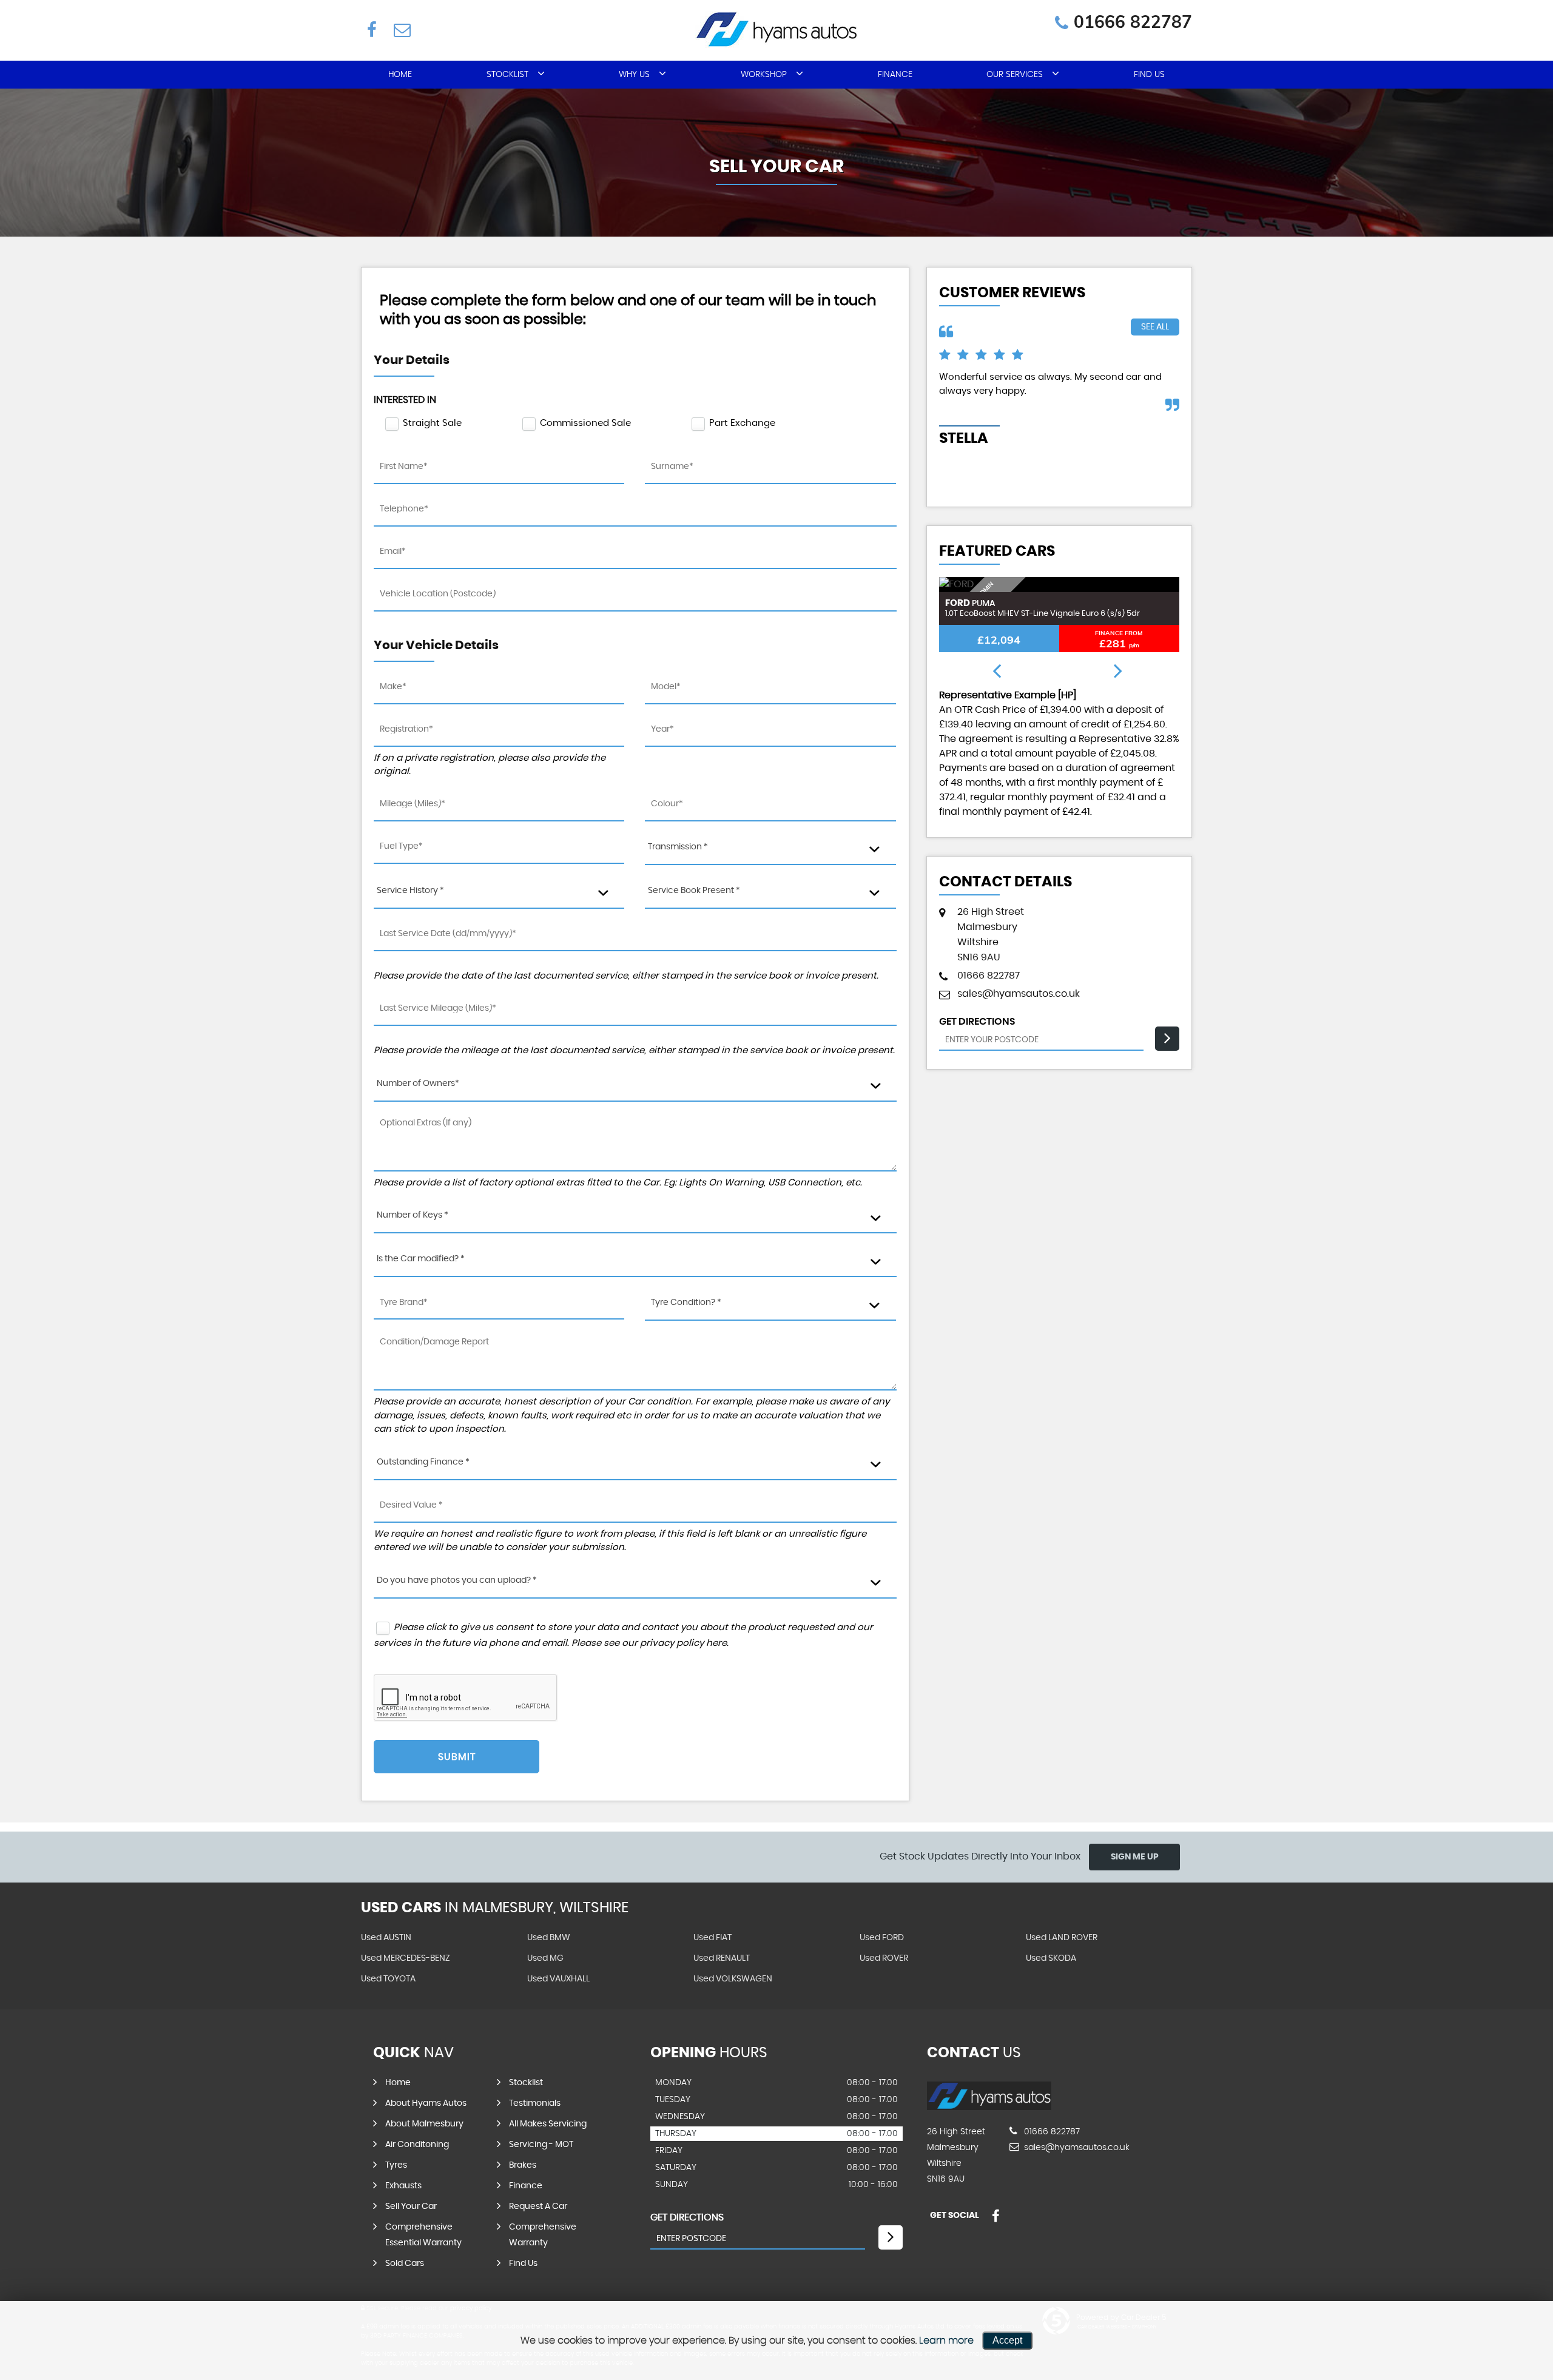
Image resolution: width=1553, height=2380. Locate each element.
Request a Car (538, 2206)
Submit (457, 1757)
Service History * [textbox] (410, 891)
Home (400, 75)
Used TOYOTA (388, 1979)
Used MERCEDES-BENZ (406, 1958)
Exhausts (403, 2186)
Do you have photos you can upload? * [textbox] (457, 1580)
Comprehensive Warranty (543, 2235)
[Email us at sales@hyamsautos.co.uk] (401, 29)
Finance (895, 75)
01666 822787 (1133, 22)
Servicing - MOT (541, 2145)
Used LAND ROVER (1062, 1938)
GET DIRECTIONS (687, 2217)
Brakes (523, 2165)
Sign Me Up (1135, 1857)
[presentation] (997, 672)
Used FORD (882, 1938)
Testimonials (535, 2103)
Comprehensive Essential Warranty (423, 2235)
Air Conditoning (417, 2145)
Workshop (764, 75)
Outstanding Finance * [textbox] (423, 1462)
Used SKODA (1051, 1958)
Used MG (545, 1958)
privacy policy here (683, 1643)
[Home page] (776, 29)
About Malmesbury (424, 2124)
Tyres (396, 2165)
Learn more (946, 2341)
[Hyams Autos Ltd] (989, 2107)
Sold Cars (405, 2264)
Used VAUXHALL (558, 1979)
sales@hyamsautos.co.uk (1019, 994)
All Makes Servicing (548, 2124)
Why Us (634, 75)
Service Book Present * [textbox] (694, 891)
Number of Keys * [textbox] (413, 1215)
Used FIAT (712, 1938)
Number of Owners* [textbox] (418, 1084)
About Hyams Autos (426, 2103)
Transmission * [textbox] (678, 847)
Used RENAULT (722, 1958)
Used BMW (549, 1938)
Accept (1007, 2340)
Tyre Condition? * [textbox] (686, 1303)
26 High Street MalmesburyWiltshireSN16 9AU (991, 935)
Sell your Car (411, 2206)
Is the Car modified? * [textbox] (421, 1259)
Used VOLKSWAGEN (733, 1979)
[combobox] (770, 848)
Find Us (1149, 75)
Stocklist (507, 75)
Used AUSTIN (386, 1938)
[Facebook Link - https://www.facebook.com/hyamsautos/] (372, 29)
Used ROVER (884, 1958)
